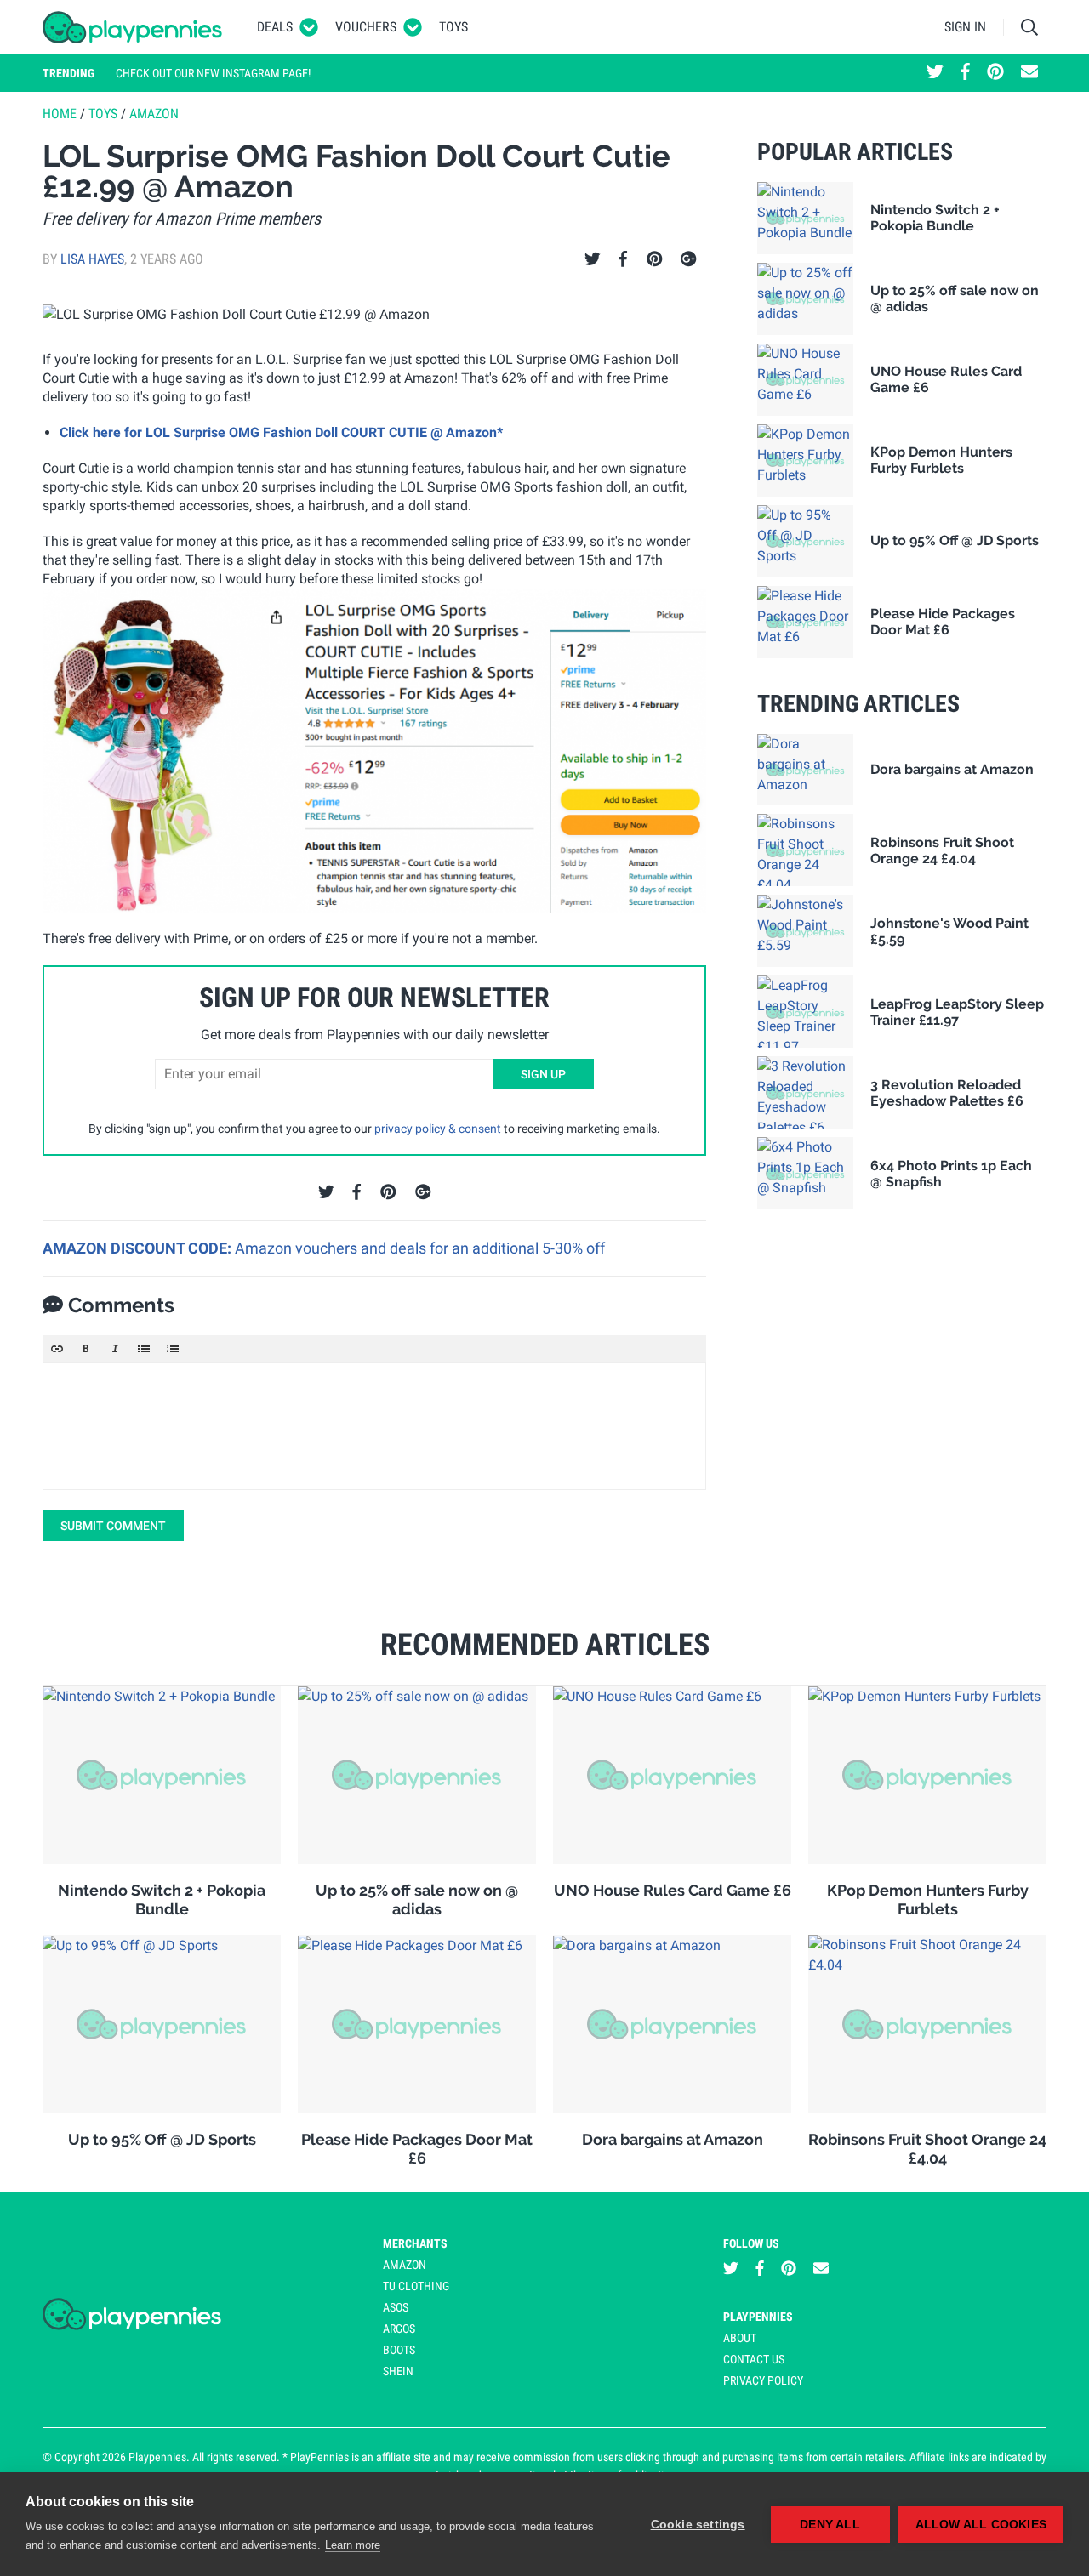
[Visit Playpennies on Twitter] (935, 73)
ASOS (396, 2307)
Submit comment (113, 1526)
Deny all (830, 2525)
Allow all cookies (981, 2525)
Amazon (154, 114)
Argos (399, 2329)
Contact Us (754, 2359)
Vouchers (366, 27)
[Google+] (689, 259)
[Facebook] (623, 259)
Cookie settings (698, 2525)
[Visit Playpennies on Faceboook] (965, 73)
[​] (374, 1426)
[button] (57, 1349)
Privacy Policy (763, 2380)
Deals (275, 27)
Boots (399, 2350)
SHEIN (398, 2371)
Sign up (543, 1074)
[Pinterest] (655, 259)
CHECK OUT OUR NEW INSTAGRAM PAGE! (213, 73)
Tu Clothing (416, 2286)
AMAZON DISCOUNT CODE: (139, 1248)
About (740, 2338)
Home (60, 114)
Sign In (965, 27)
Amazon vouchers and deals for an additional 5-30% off (420, 1248)
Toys (453, 27)
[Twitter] (593, 259)
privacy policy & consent (438, 1129)
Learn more (353, 2545)
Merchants (415, 2243)
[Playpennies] (133, 27)
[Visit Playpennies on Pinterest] (995, 73)
